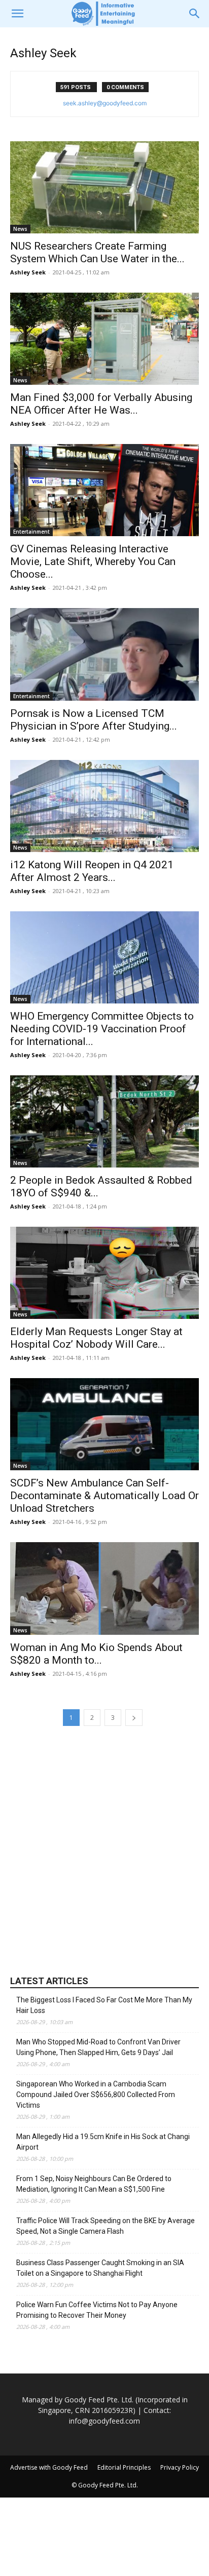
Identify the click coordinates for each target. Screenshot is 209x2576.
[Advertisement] (104, 1849)
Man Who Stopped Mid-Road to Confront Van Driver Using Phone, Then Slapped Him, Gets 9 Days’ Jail (98, 2047)
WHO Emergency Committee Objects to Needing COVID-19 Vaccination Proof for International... (102, 1029)
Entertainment (31, 532)
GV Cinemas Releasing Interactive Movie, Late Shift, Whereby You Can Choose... (93, 561)
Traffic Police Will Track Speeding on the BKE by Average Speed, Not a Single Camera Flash (106, 2226)
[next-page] (134, 1718)
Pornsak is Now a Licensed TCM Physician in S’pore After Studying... (94, 720)
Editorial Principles (124, 2467)
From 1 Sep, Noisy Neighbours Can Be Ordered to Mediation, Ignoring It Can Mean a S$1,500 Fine (94, 2184)
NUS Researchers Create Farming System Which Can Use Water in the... (97, 252)
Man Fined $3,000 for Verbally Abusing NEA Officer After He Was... (101, 404)
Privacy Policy (180, 2467)
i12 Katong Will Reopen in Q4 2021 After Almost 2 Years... (92, 871)
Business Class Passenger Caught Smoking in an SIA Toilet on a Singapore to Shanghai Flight (100, 2268)
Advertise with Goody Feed (49, 2467)
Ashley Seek (28, 272)
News (20, 229)
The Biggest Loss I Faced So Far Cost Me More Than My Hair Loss (104, 2005)
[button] (17, 14)
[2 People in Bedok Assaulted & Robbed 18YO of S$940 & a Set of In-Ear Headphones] (104, 1121)
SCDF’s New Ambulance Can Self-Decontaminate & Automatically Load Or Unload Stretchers (104, 1496)
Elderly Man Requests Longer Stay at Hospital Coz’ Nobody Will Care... (96, 1338)
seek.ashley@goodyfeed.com (105, 103)
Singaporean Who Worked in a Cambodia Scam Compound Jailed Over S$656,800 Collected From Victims (96, 2095)
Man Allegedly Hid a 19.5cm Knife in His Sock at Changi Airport (103, 2142)
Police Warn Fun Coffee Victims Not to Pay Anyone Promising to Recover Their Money (97, 2310)
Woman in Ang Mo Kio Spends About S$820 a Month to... (96, 1654)
